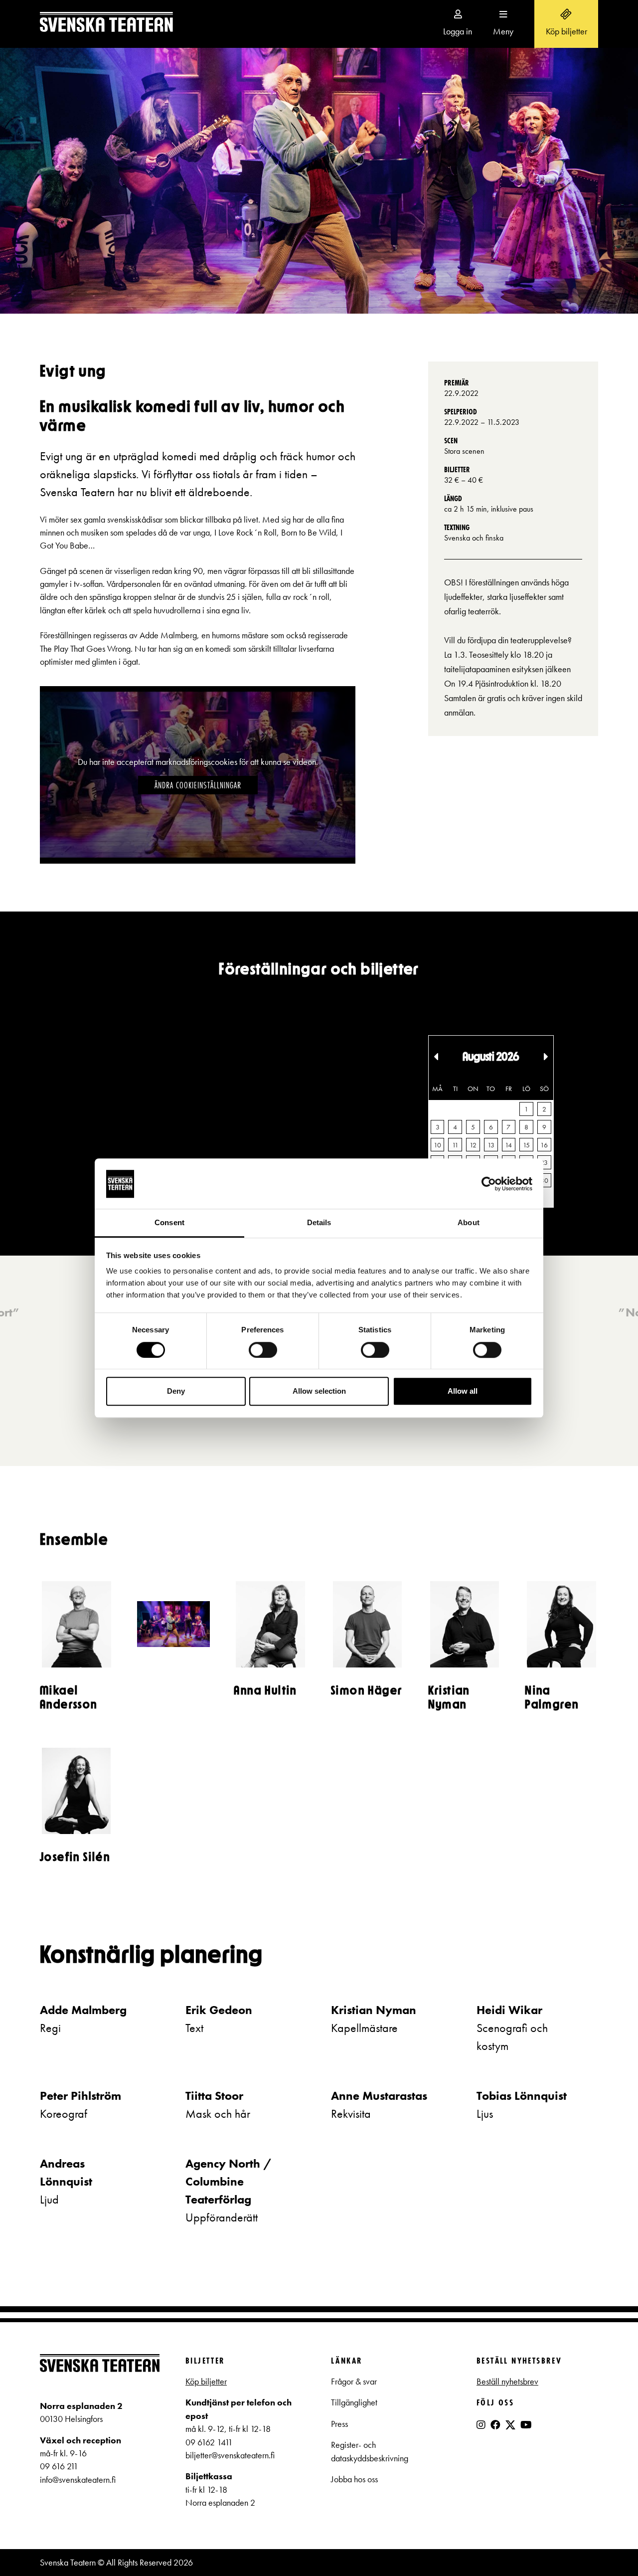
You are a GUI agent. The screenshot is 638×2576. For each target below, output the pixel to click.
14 (508, 1145)
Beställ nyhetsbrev (507, 2382)
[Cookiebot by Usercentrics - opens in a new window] (489, 1184)
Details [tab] (319, 1223)
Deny (176, 1391)
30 (544, 1180)
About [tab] (469, 1223)
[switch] (263, 1350)
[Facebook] (495, 2425)
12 (473, 1145)
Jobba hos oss (354, 2479)
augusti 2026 (491, 1057)
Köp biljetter (206, 2382)
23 (544, 1162)
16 (544, 1145)
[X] (510, 2429)
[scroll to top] (610, 2548)
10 (437, 1145)
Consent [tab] (169, 1223)
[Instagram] (481, 2425)
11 (455, 1145)
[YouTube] (526, 2425)
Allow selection (319, 1391)
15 (526, 1145)
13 (491, 1145)
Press (339, 2424)
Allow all (463, 1391)
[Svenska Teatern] (106, 24)
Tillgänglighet (354, 2402)
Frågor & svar (354, 2382)
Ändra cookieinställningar (198, 785)
